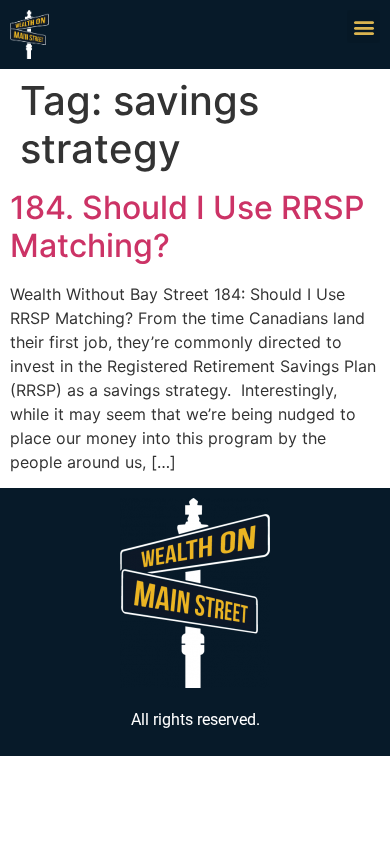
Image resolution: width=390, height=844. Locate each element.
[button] (363, 26)
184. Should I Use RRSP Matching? (187, 226)
